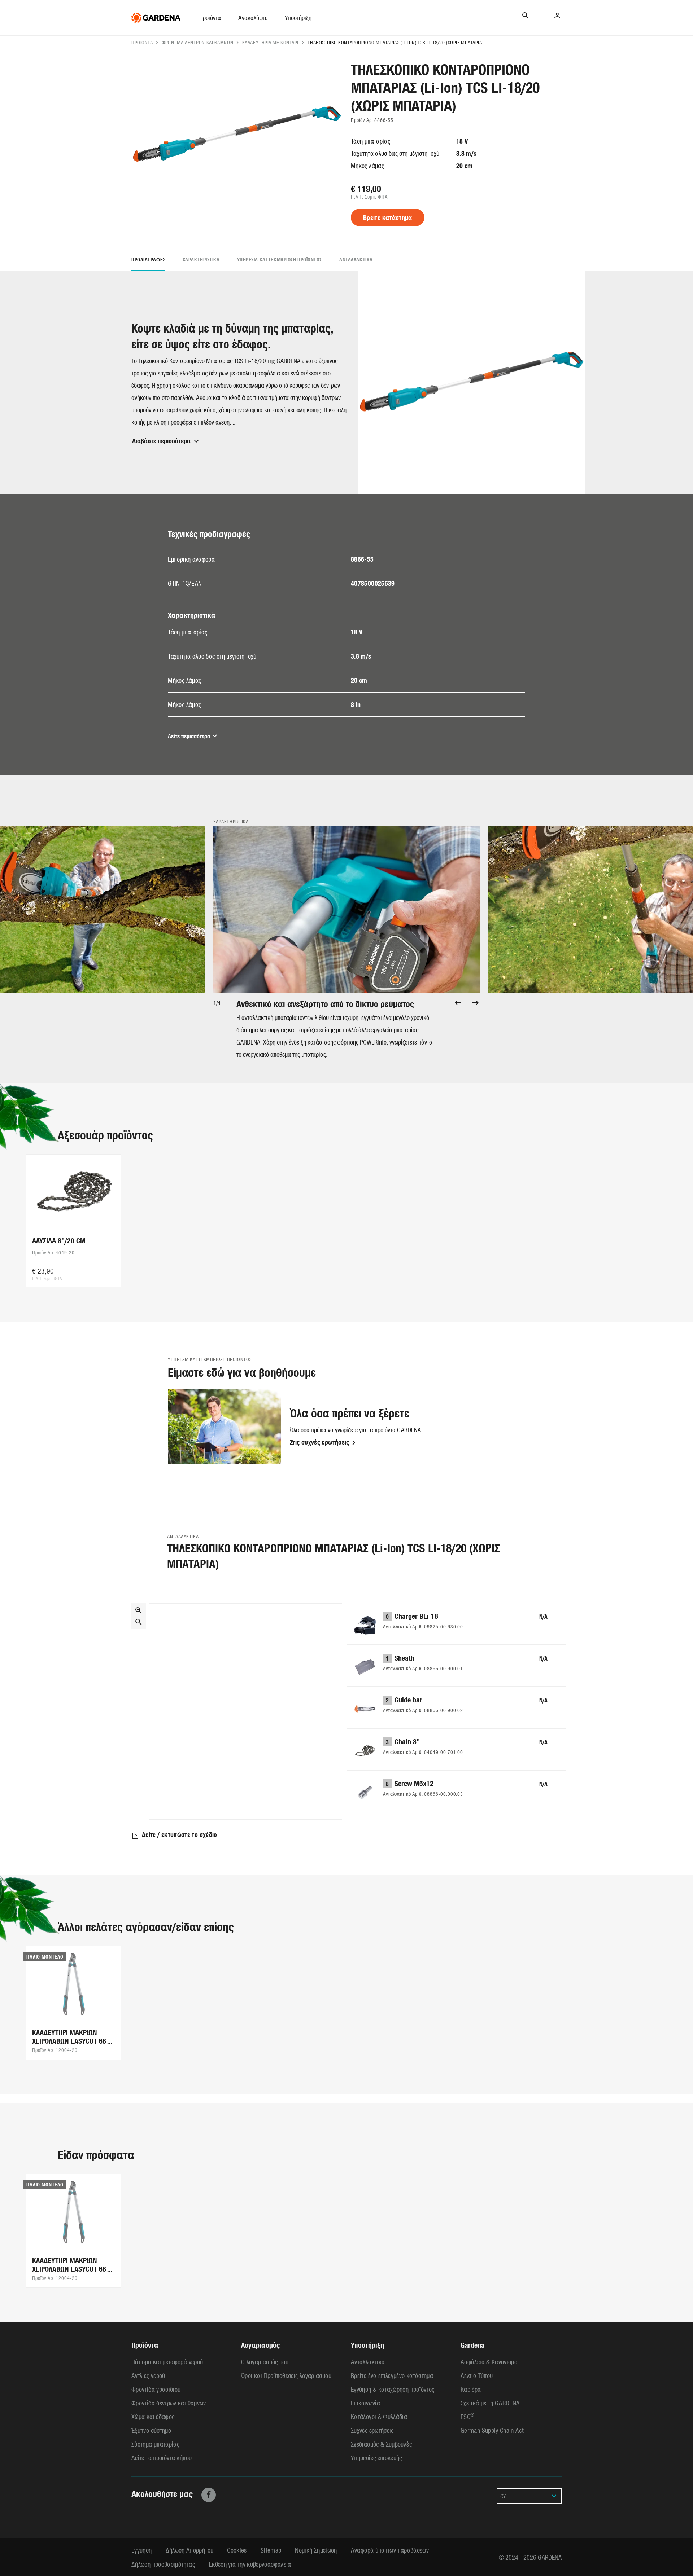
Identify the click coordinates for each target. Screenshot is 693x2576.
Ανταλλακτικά (356, 260)
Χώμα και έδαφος (153, 2416)
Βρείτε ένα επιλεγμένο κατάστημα (392, 2375)
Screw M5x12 (414, 1783)
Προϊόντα (142, 42)
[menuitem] (219, 18)
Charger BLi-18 (416, 1616)
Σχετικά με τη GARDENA (490, 2403)
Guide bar (408, 1699)
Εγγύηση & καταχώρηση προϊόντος (393, 2389)
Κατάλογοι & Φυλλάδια (379, 2416)
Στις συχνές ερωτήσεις (320, 1442)
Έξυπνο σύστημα (151, 2430)
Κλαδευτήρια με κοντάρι (270, 42)
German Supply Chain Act (492, 2430)
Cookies (237, 2550)
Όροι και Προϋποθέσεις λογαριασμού (286, 2375)
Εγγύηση (142, 2550)
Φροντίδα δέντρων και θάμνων (197, 42)
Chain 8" (407, 1741)
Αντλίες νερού (148, 2375)
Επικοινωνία (365, 2403)
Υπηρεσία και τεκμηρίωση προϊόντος (280, 260)
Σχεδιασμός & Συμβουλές (381, 2444)
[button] (210, 18)
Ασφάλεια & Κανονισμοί (490, 2362)
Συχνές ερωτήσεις (372, 2430)
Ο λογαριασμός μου (265, 2362)
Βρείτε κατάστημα (388, 217)
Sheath (404, 1658)
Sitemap (271, 2550)
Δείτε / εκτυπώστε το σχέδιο (180, 1834)
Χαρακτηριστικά (201, 260)
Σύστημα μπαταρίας (155, 2444)
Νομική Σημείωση (316, 2550)
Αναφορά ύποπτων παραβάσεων (390, 2550)
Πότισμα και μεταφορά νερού (167, 2362)
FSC (467, 2416)
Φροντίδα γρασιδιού (156, 2389)
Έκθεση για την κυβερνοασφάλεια (250, 2564)
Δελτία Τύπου (477, 2375)
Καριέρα (471, 2389)
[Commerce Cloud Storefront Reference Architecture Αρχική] (156, 18)
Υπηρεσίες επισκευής (376, 2458)
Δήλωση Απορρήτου (190, 2550)
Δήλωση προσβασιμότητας (163, 2564)
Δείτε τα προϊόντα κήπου (162, 2458)
